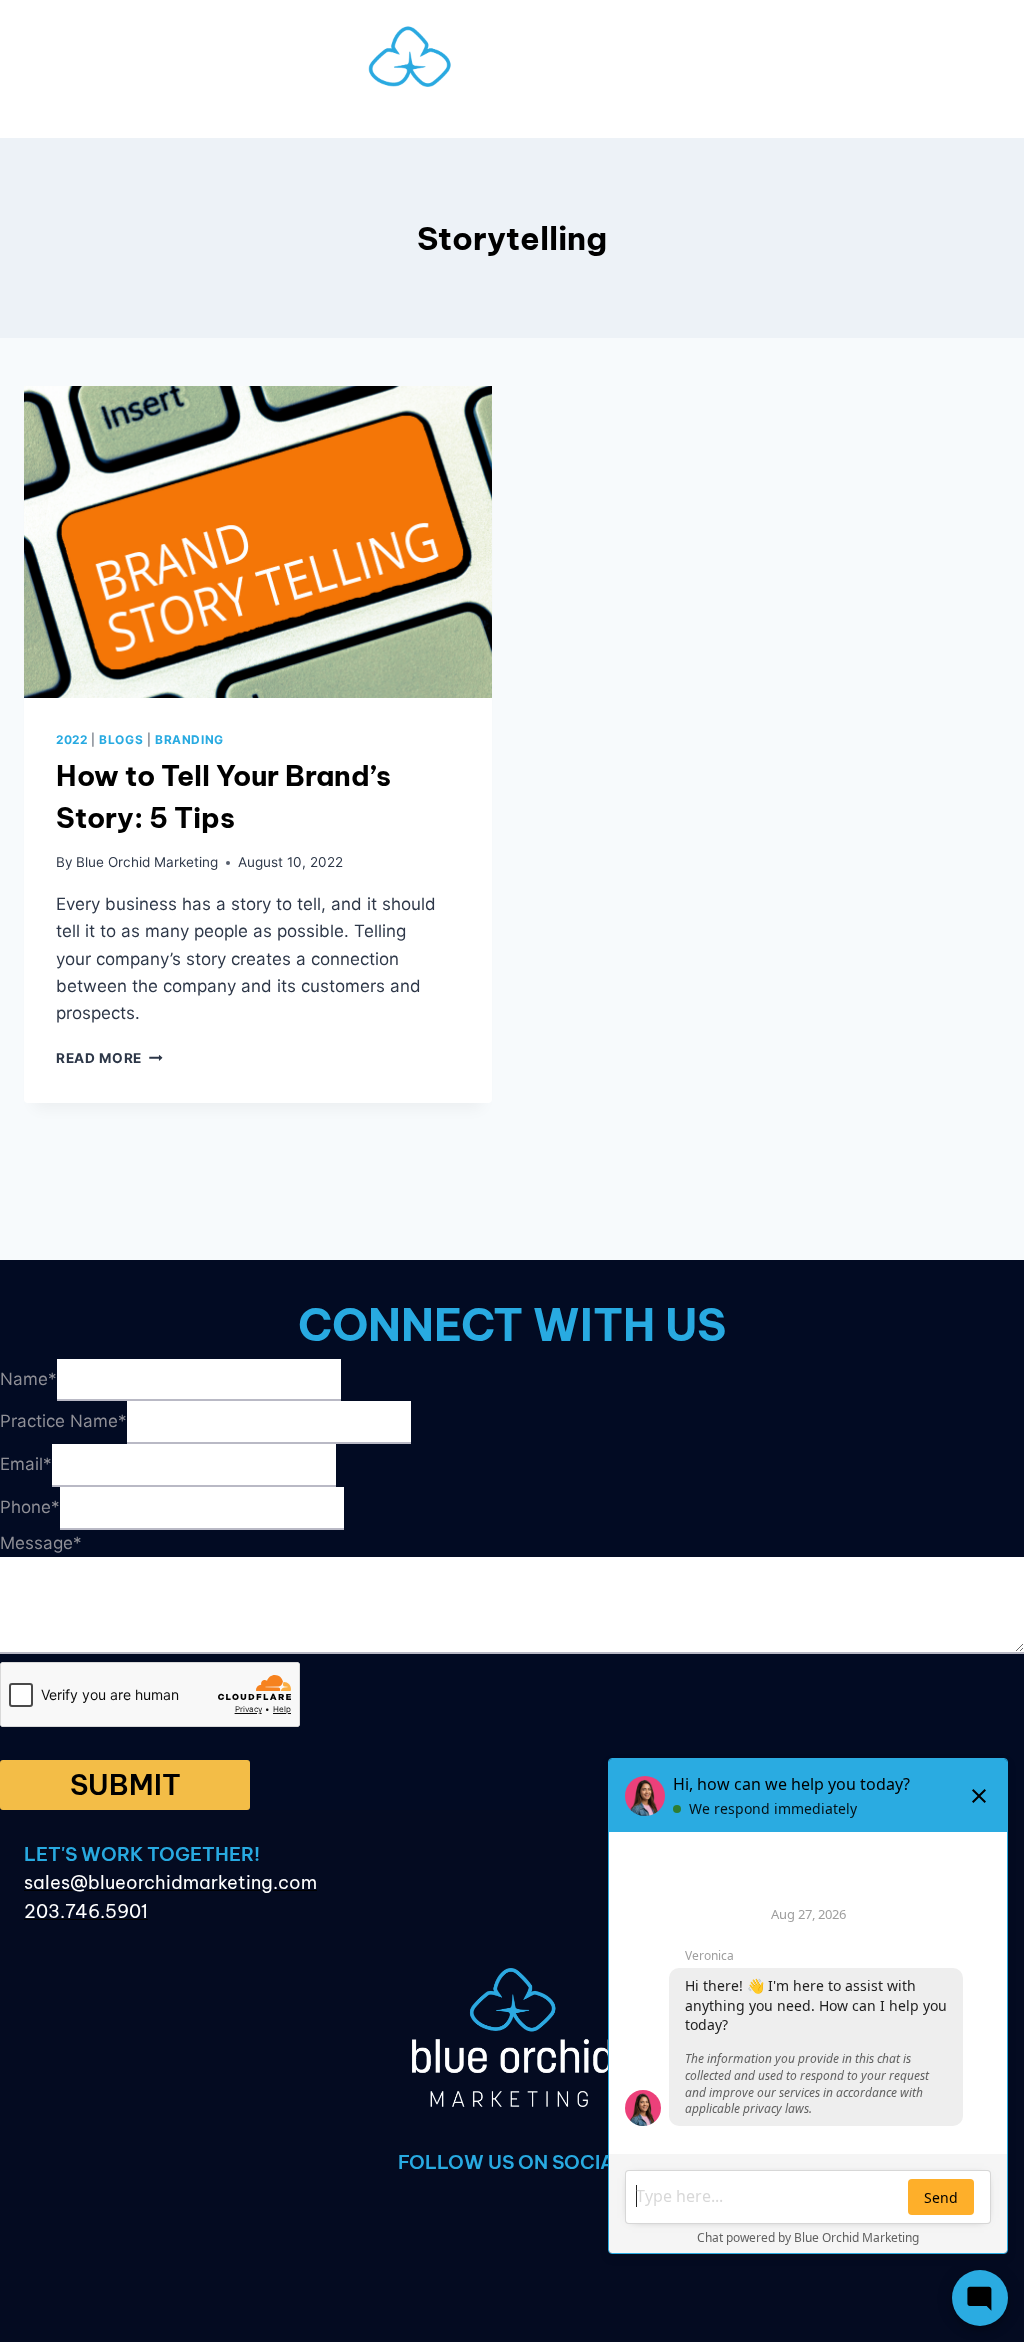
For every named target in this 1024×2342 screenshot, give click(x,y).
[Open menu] (512, 117)
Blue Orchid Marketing (147, 862)
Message (41, 1543)
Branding (189, 739)
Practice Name (63, 1421)
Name (28, 1378)
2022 (71, 739)
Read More (109, 1058)
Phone (30, 1507)
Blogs (121, 739)
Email (26, 1464)
